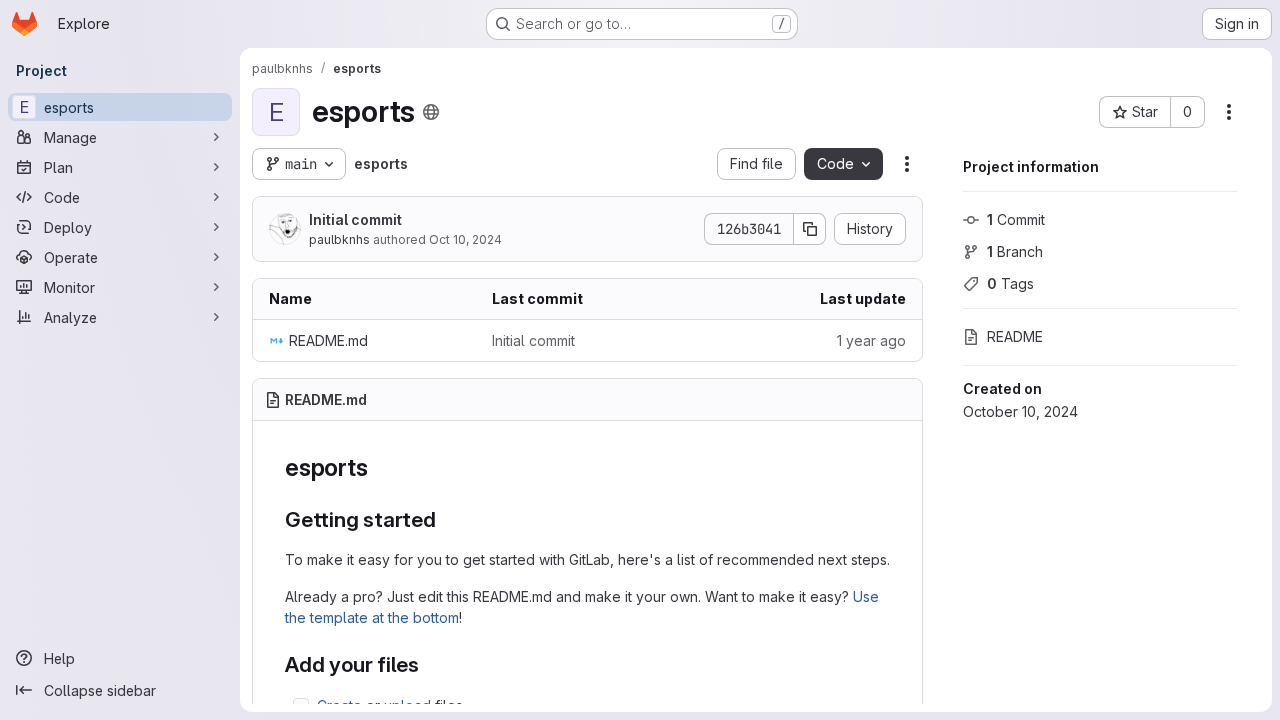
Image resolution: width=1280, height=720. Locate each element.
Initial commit (355, 219)
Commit (1016, 219)
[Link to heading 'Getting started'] (447, 519)
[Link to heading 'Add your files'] (430, 664)
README (1015, 336)
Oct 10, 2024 (465, 239)
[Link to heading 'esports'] (380, 467)
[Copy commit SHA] (810, 229)
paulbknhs (339, 239)
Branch (1015, 251)
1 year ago (871, 340)
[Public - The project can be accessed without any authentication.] (431, 112)
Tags (1010, 283)
